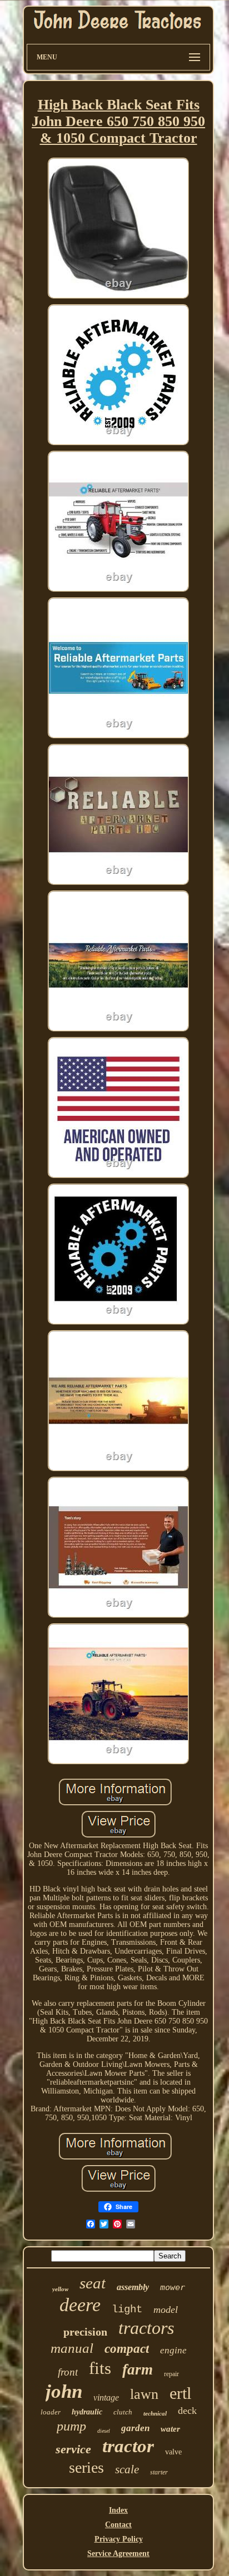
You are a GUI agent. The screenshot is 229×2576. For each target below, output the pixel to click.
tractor (128, 2446)
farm (138, 2369)
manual (72, 2348)
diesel (104, 2431)
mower (173, 2287)
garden (135, 2428)
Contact (118, 2525)
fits (100, 2368)
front (68, 2372)
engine (173, 2350)
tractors (146, 2328)
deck (187, 2411)
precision (85, 2332)
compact (127, 2349)
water (170, 2429)
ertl (180, 2393)
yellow (60, 2289)
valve (173, 2452)
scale (127, 2469)
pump (71, 2426)
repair (171, 2374)
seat (93, 2283)
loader (51, 2412)
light (127, 2310)
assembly (133, 2287)
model (166, 2310)
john (64, 2391)
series (86, 2467)
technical (155, 2413)
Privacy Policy (119, 2539)
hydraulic (87, 2412)
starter (159, 2472)
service (73, 2449)
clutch (123, 2412)
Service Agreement (118, 2554)
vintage (106, 2398)
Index (118, 2510)
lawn (144, 2394)
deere (80, 2305)
